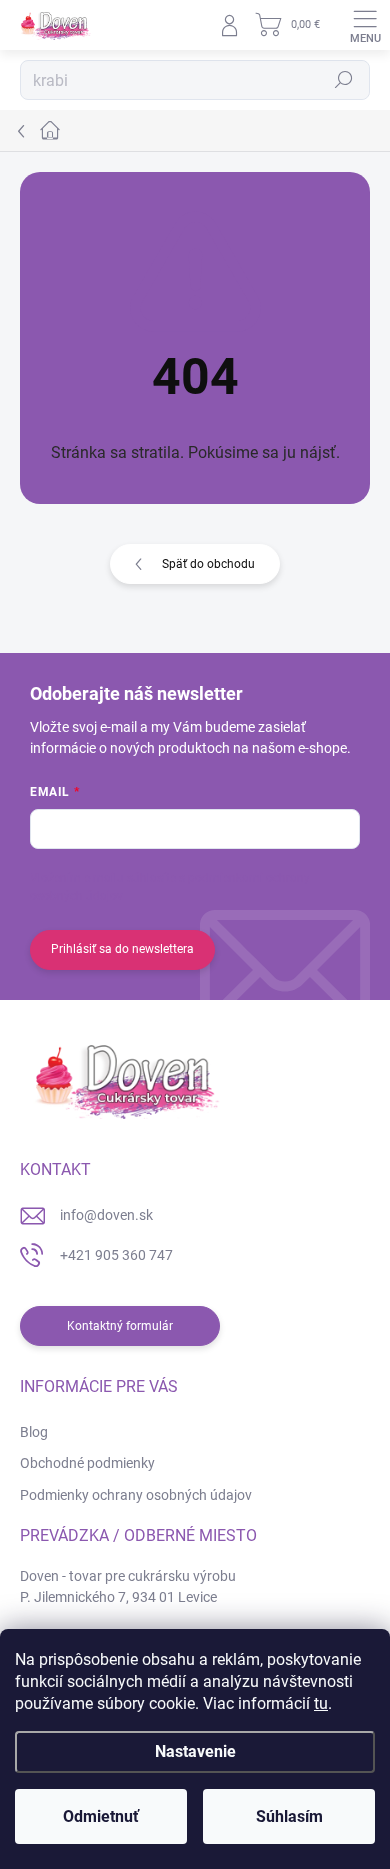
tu (321, 1703)
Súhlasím (289, 1816)
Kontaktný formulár (120, 1326)
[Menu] (365, 25)
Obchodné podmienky (87, 1463)
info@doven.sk (106, 1215)
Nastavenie (195, 1751)
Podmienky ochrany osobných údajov (136, 1495)
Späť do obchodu (208, 564)
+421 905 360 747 (116, 1255)
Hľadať (344, 80)
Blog (34, 1432)
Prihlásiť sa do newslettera (122, 949)
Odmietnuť (101, 1816)
